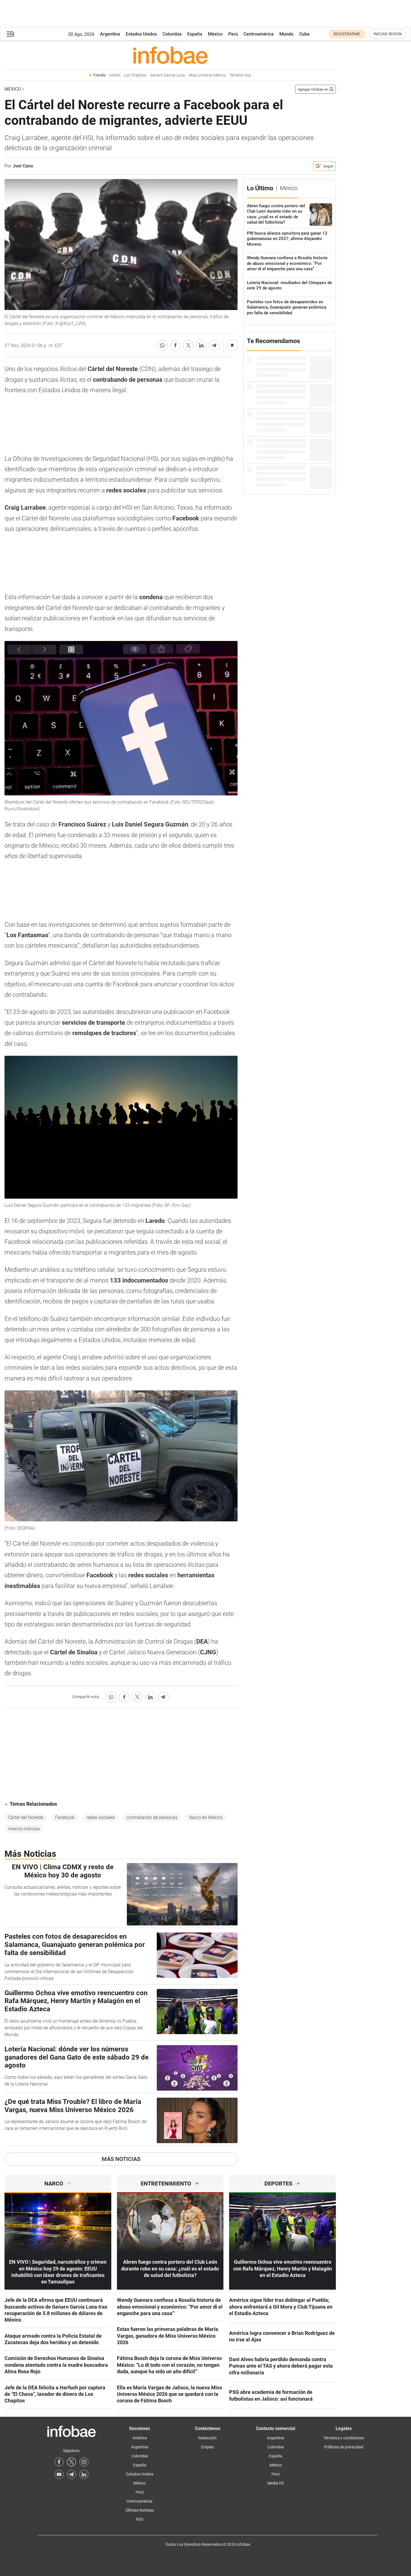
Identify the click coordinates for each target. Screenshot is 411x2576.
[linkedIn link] (84, 2474)
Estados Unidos (141, 34)
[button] (10, 34)
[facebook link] (59, 2462)
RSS (140, 2519)
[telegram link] (71, 2474)
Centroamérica (259, 34)
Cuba (304, 34)
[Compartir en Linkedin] (201, 345)
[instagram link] (84, 2462)
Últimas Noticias (140, 2510)
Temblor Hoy (240, 75)
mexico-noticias (24, 1829)
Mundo (286, 34)
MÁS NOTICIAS (121, 2159)
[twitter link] (71, 2462)
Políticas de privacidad (344, 2447)
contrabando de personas (152, 1817)
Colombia (172, 34)
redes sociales (101, 1817)
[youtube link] (59, 2474)
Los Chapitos (135, 75)
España (195, 34)
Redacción (207, 2438)
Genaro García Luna (168, 75)
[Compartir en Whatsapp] (162, 345)
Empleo (208, 2447)
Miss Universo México (207, 75)
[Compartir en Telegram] (214, 345)
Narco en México (206, 1817)
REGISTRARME (347, 34)
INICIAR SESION (388, 34)
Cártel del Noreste (26, 1817)
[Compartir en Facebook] (175, 345)
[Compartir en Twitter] (188, 345)
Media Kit (276, 2483)
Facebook (65, 1817)
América (140, 2438)
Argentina (110, 34)
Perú (233, 34)
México (215, 34)
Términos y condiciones (344, 2438)
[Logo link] (170, 55)
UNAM (115, 75)
